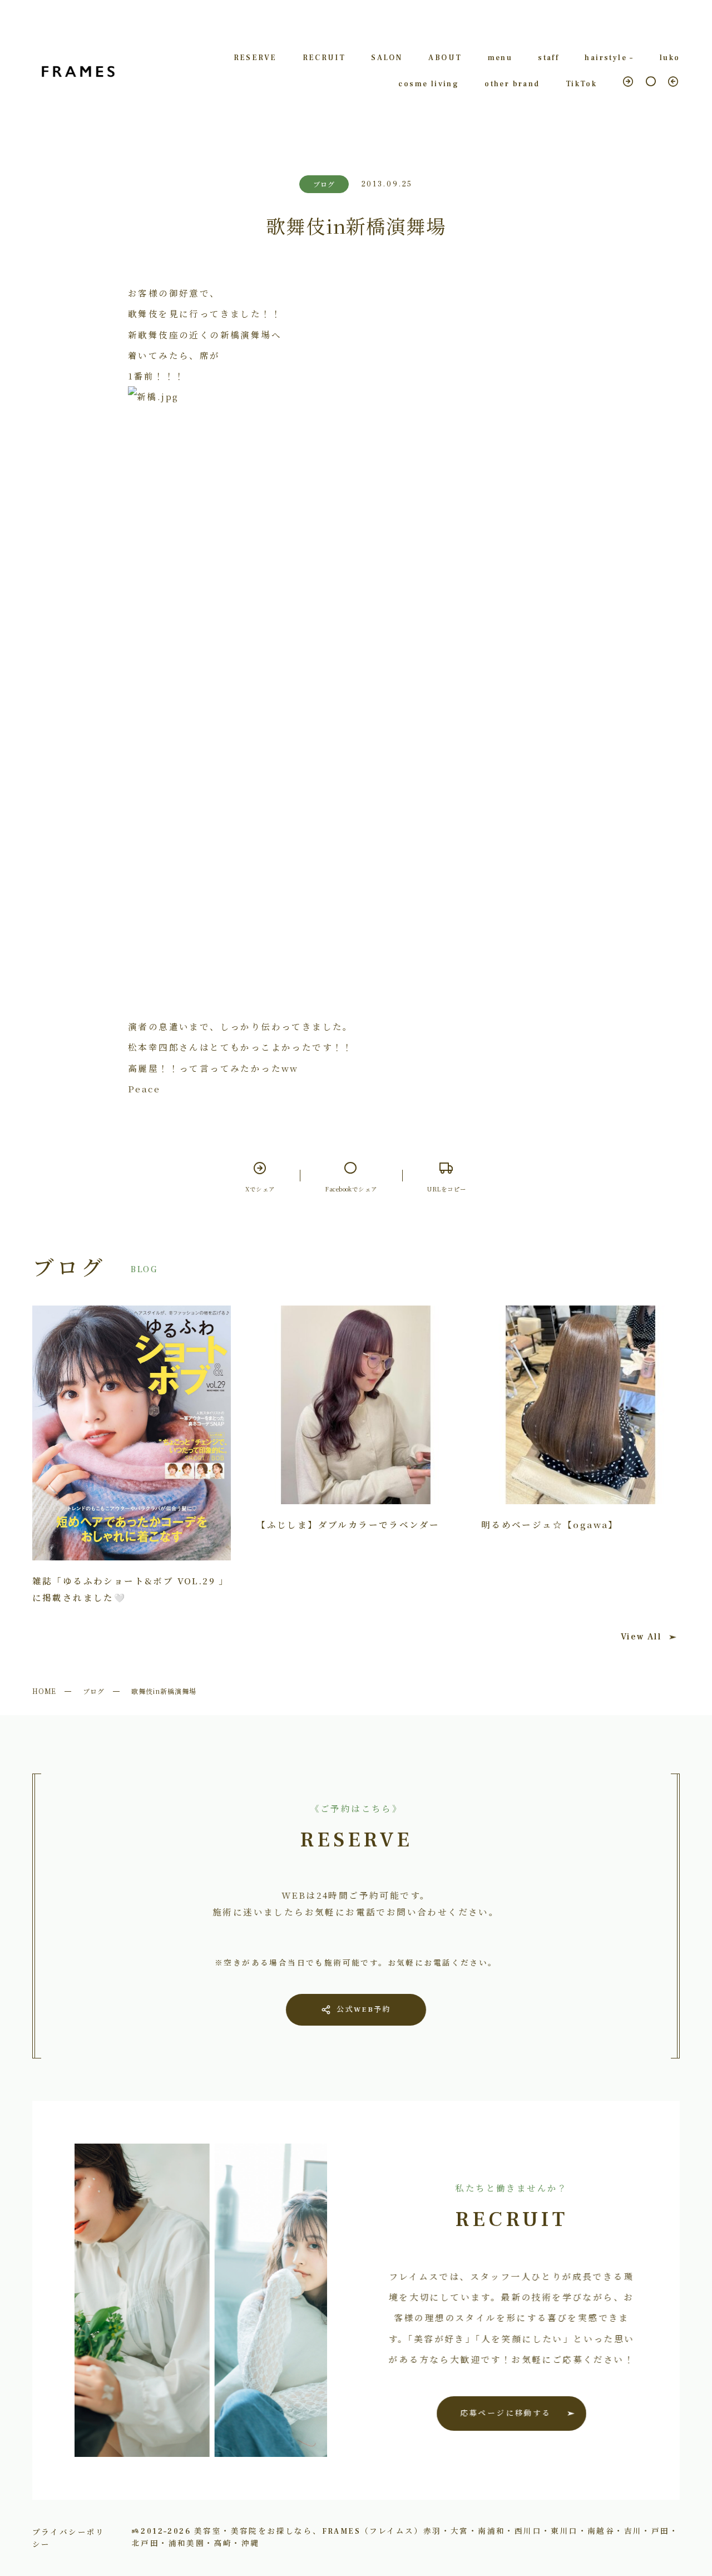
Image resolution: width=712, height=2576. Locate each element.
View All (641, 1637)
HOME (44, 1691)
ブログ (94, 1691)
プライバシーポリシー (69, 2538)
